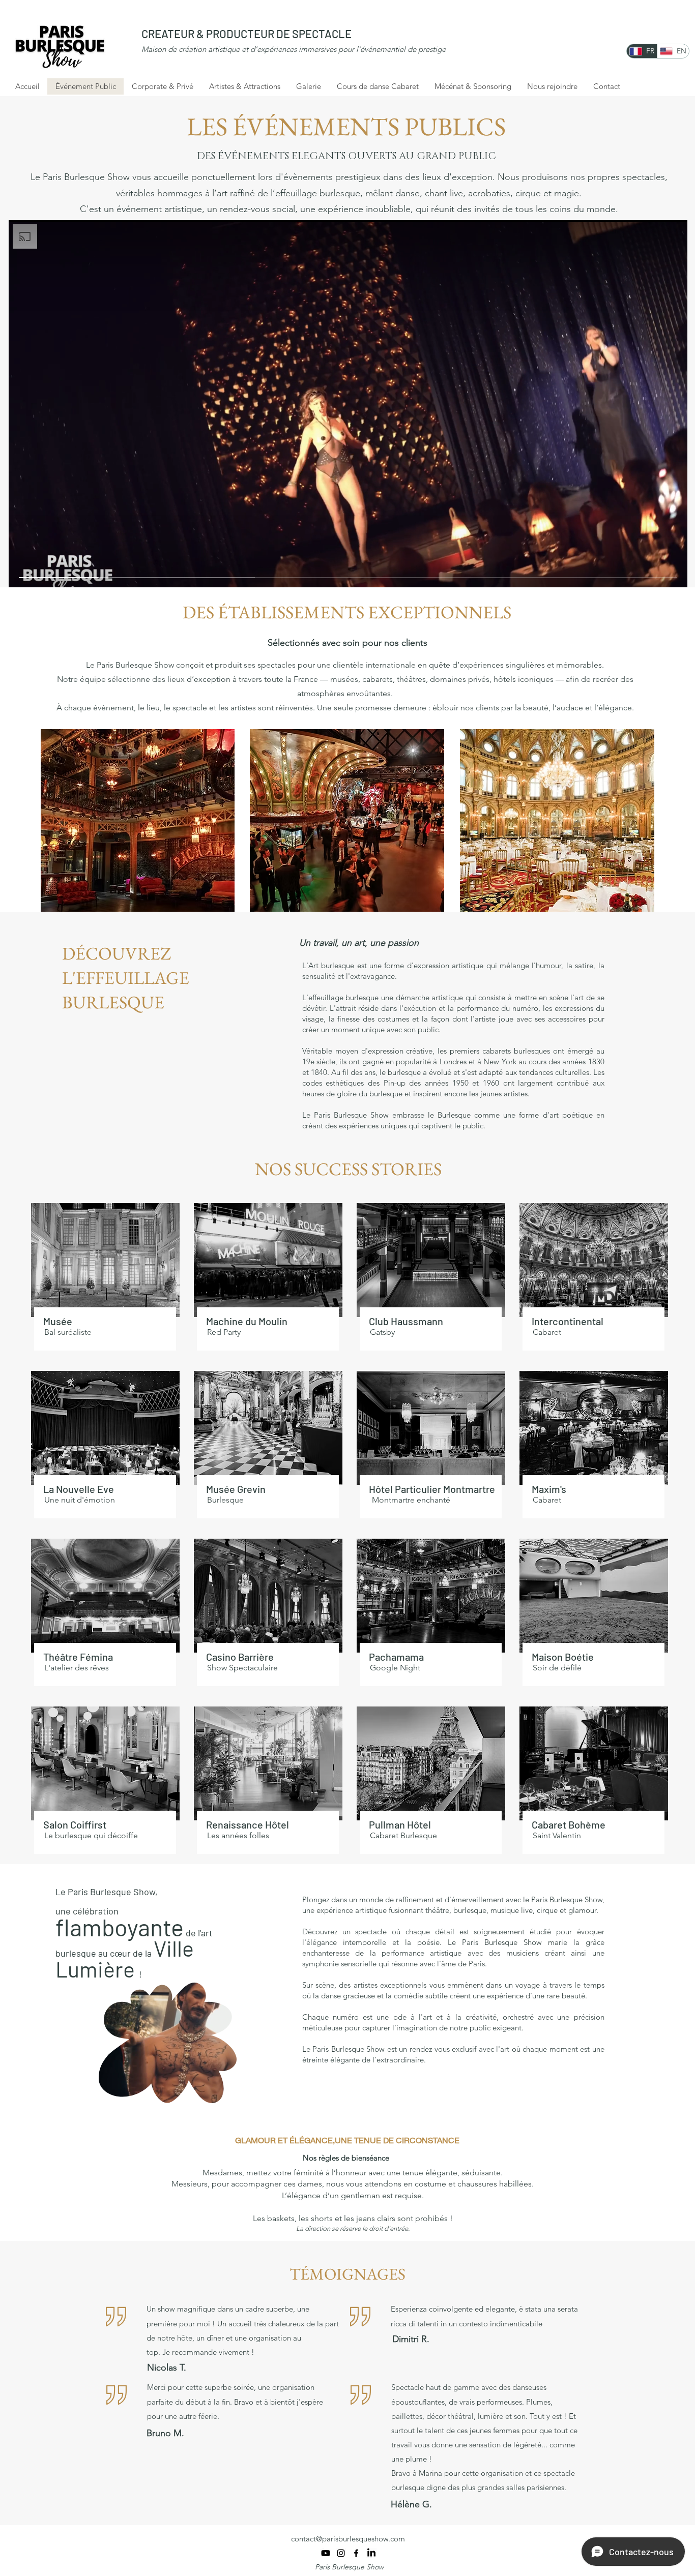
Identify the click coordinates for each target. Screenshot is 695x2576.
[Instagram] (341, 2553)
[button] (224, 2092)
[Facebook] (356, 2553)
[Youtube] (326, 2553)
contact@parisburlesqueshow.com (348, 2539)
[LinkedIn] (371, 2553)
